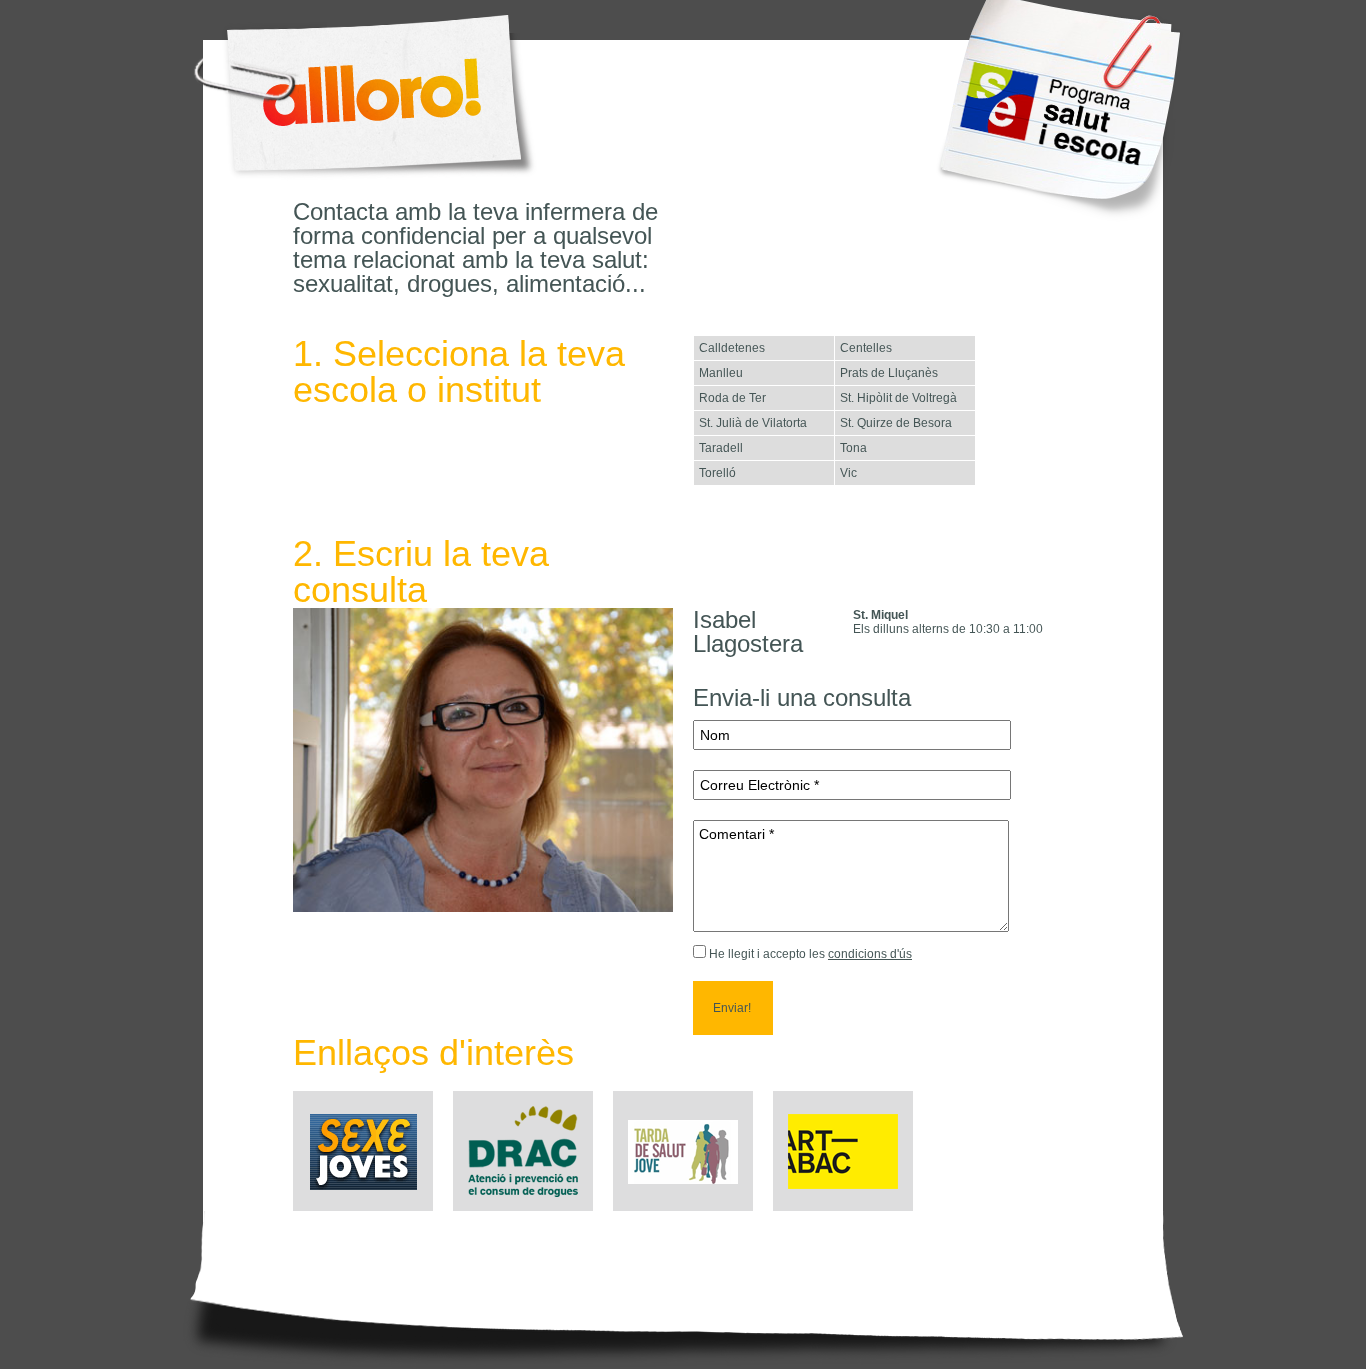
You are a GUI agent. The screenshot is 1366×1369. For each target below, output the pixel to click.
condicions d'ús (870, 954)
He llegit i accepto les (767, 954)
